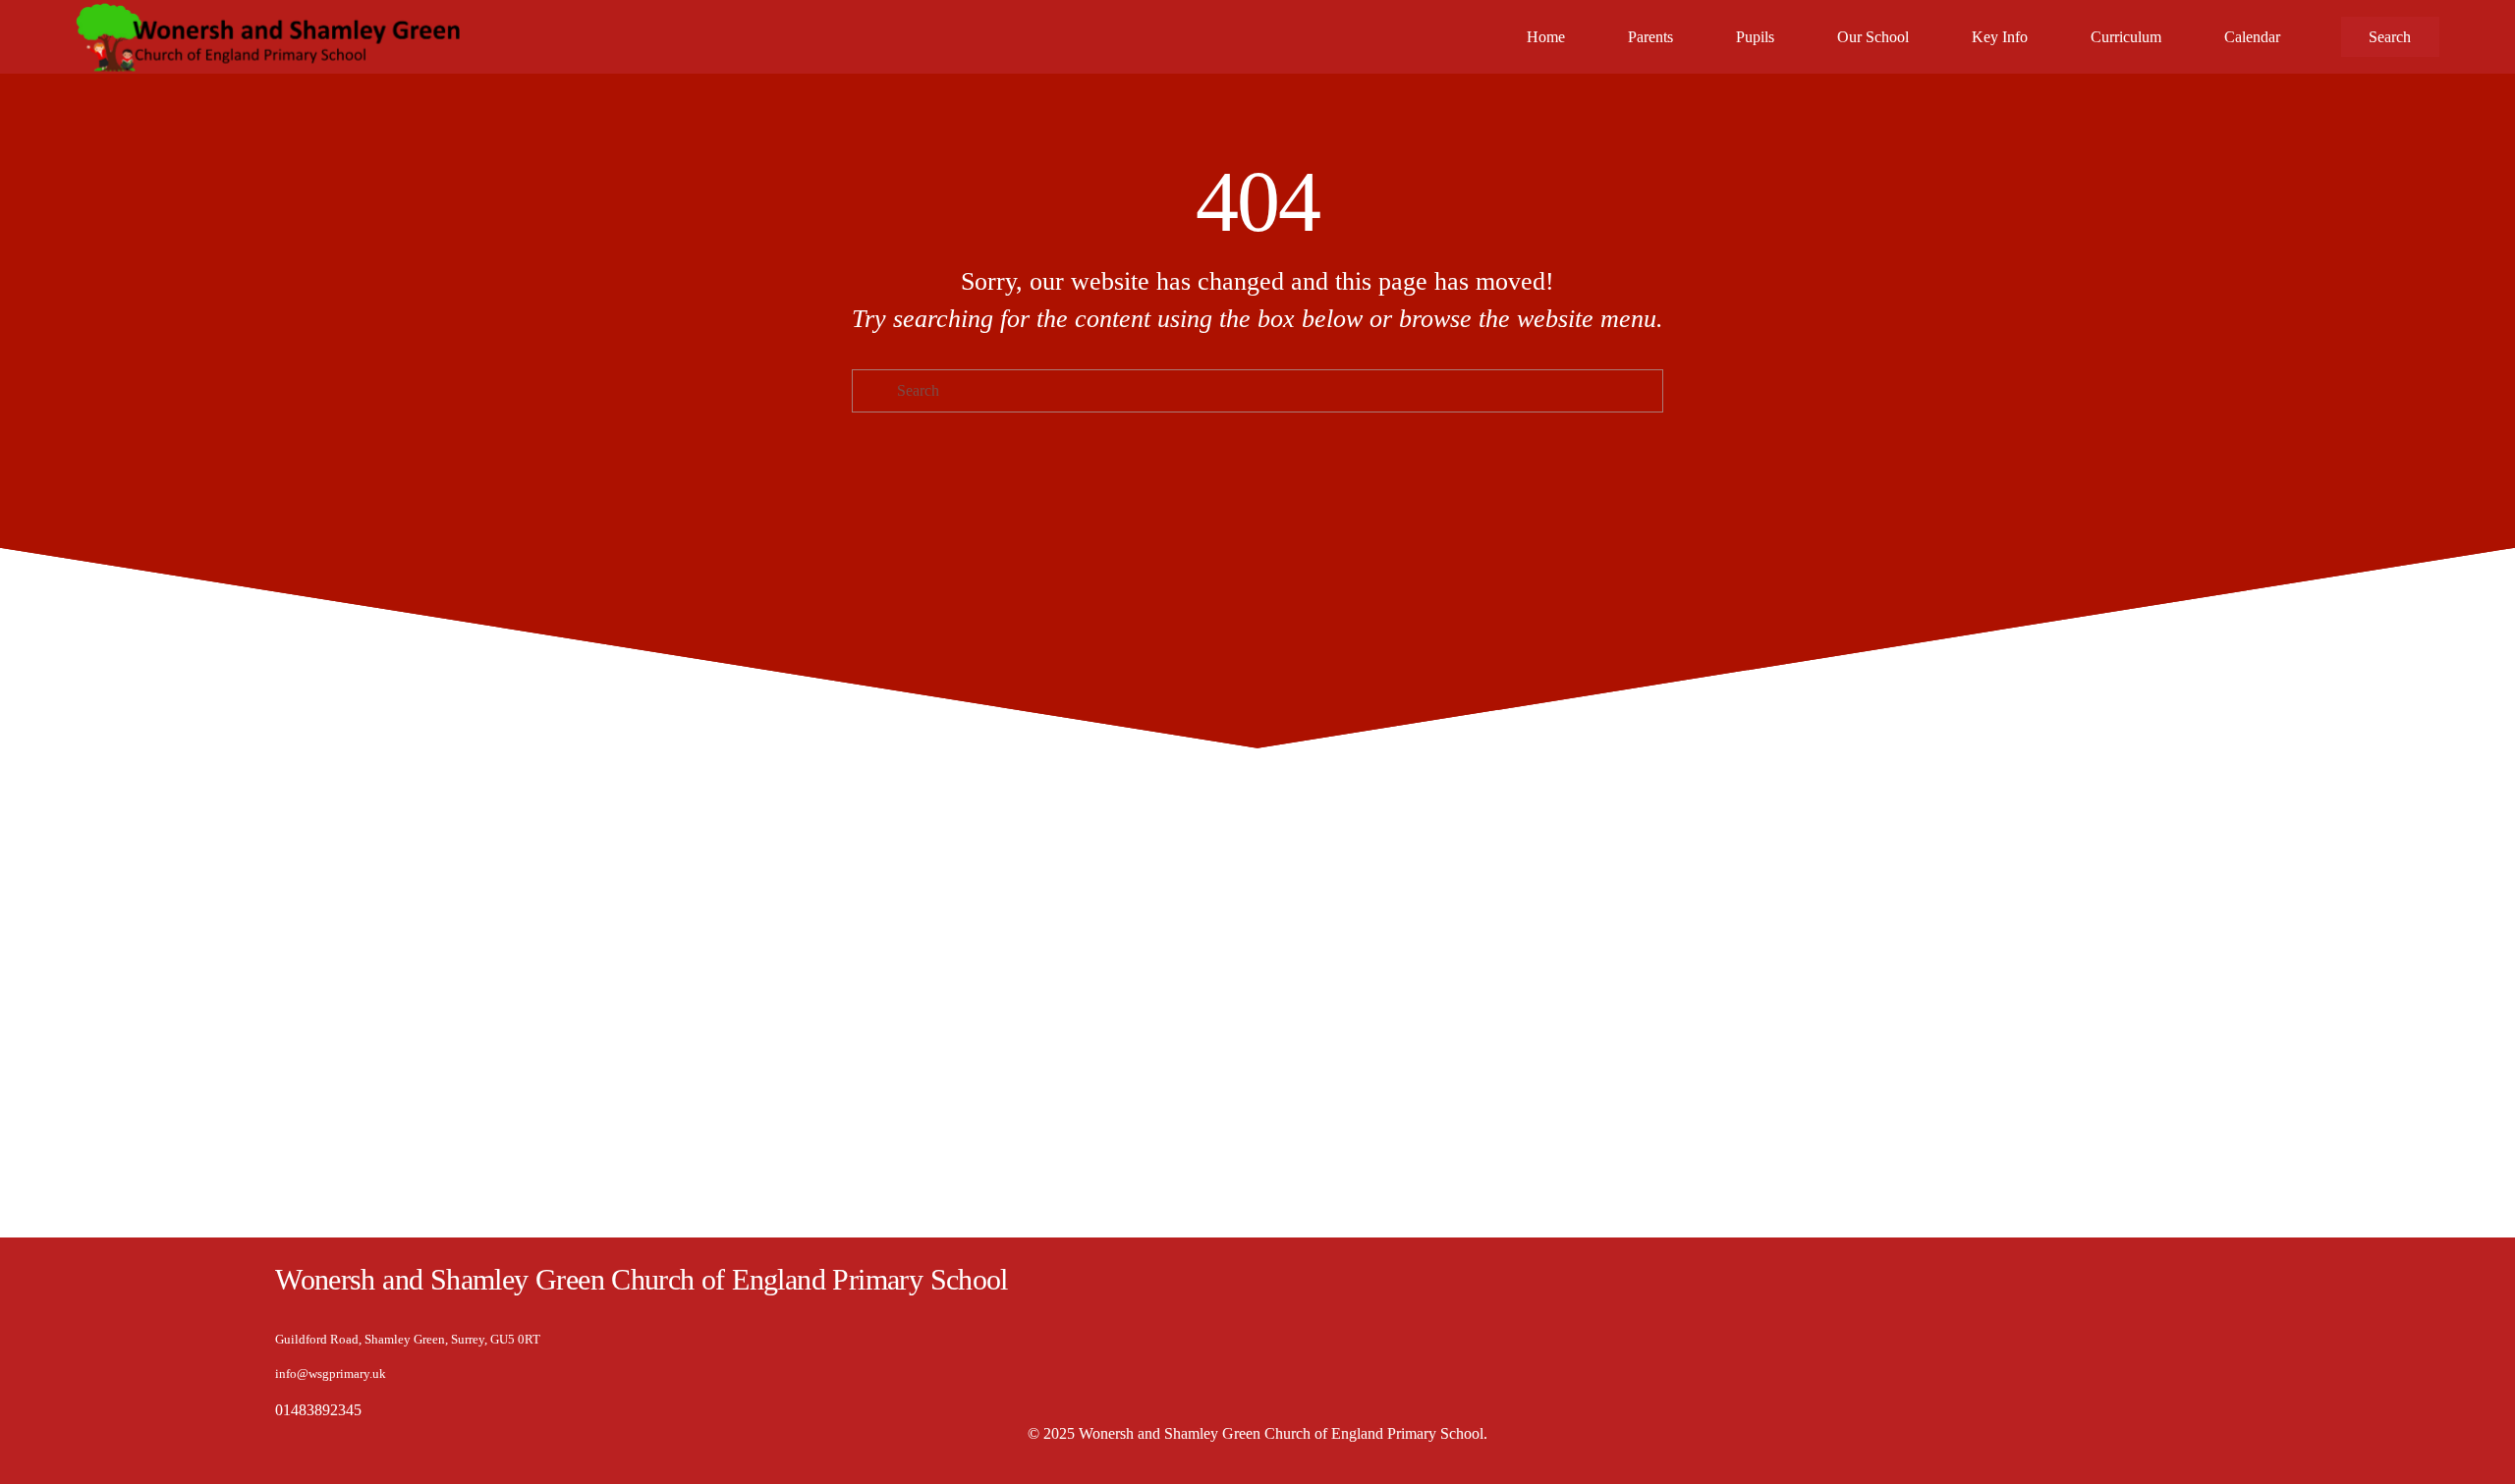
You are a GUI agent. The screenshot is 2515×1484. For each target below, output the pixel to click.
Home (1546, 37)
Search (2390, 37)
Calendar (2252, 37)
